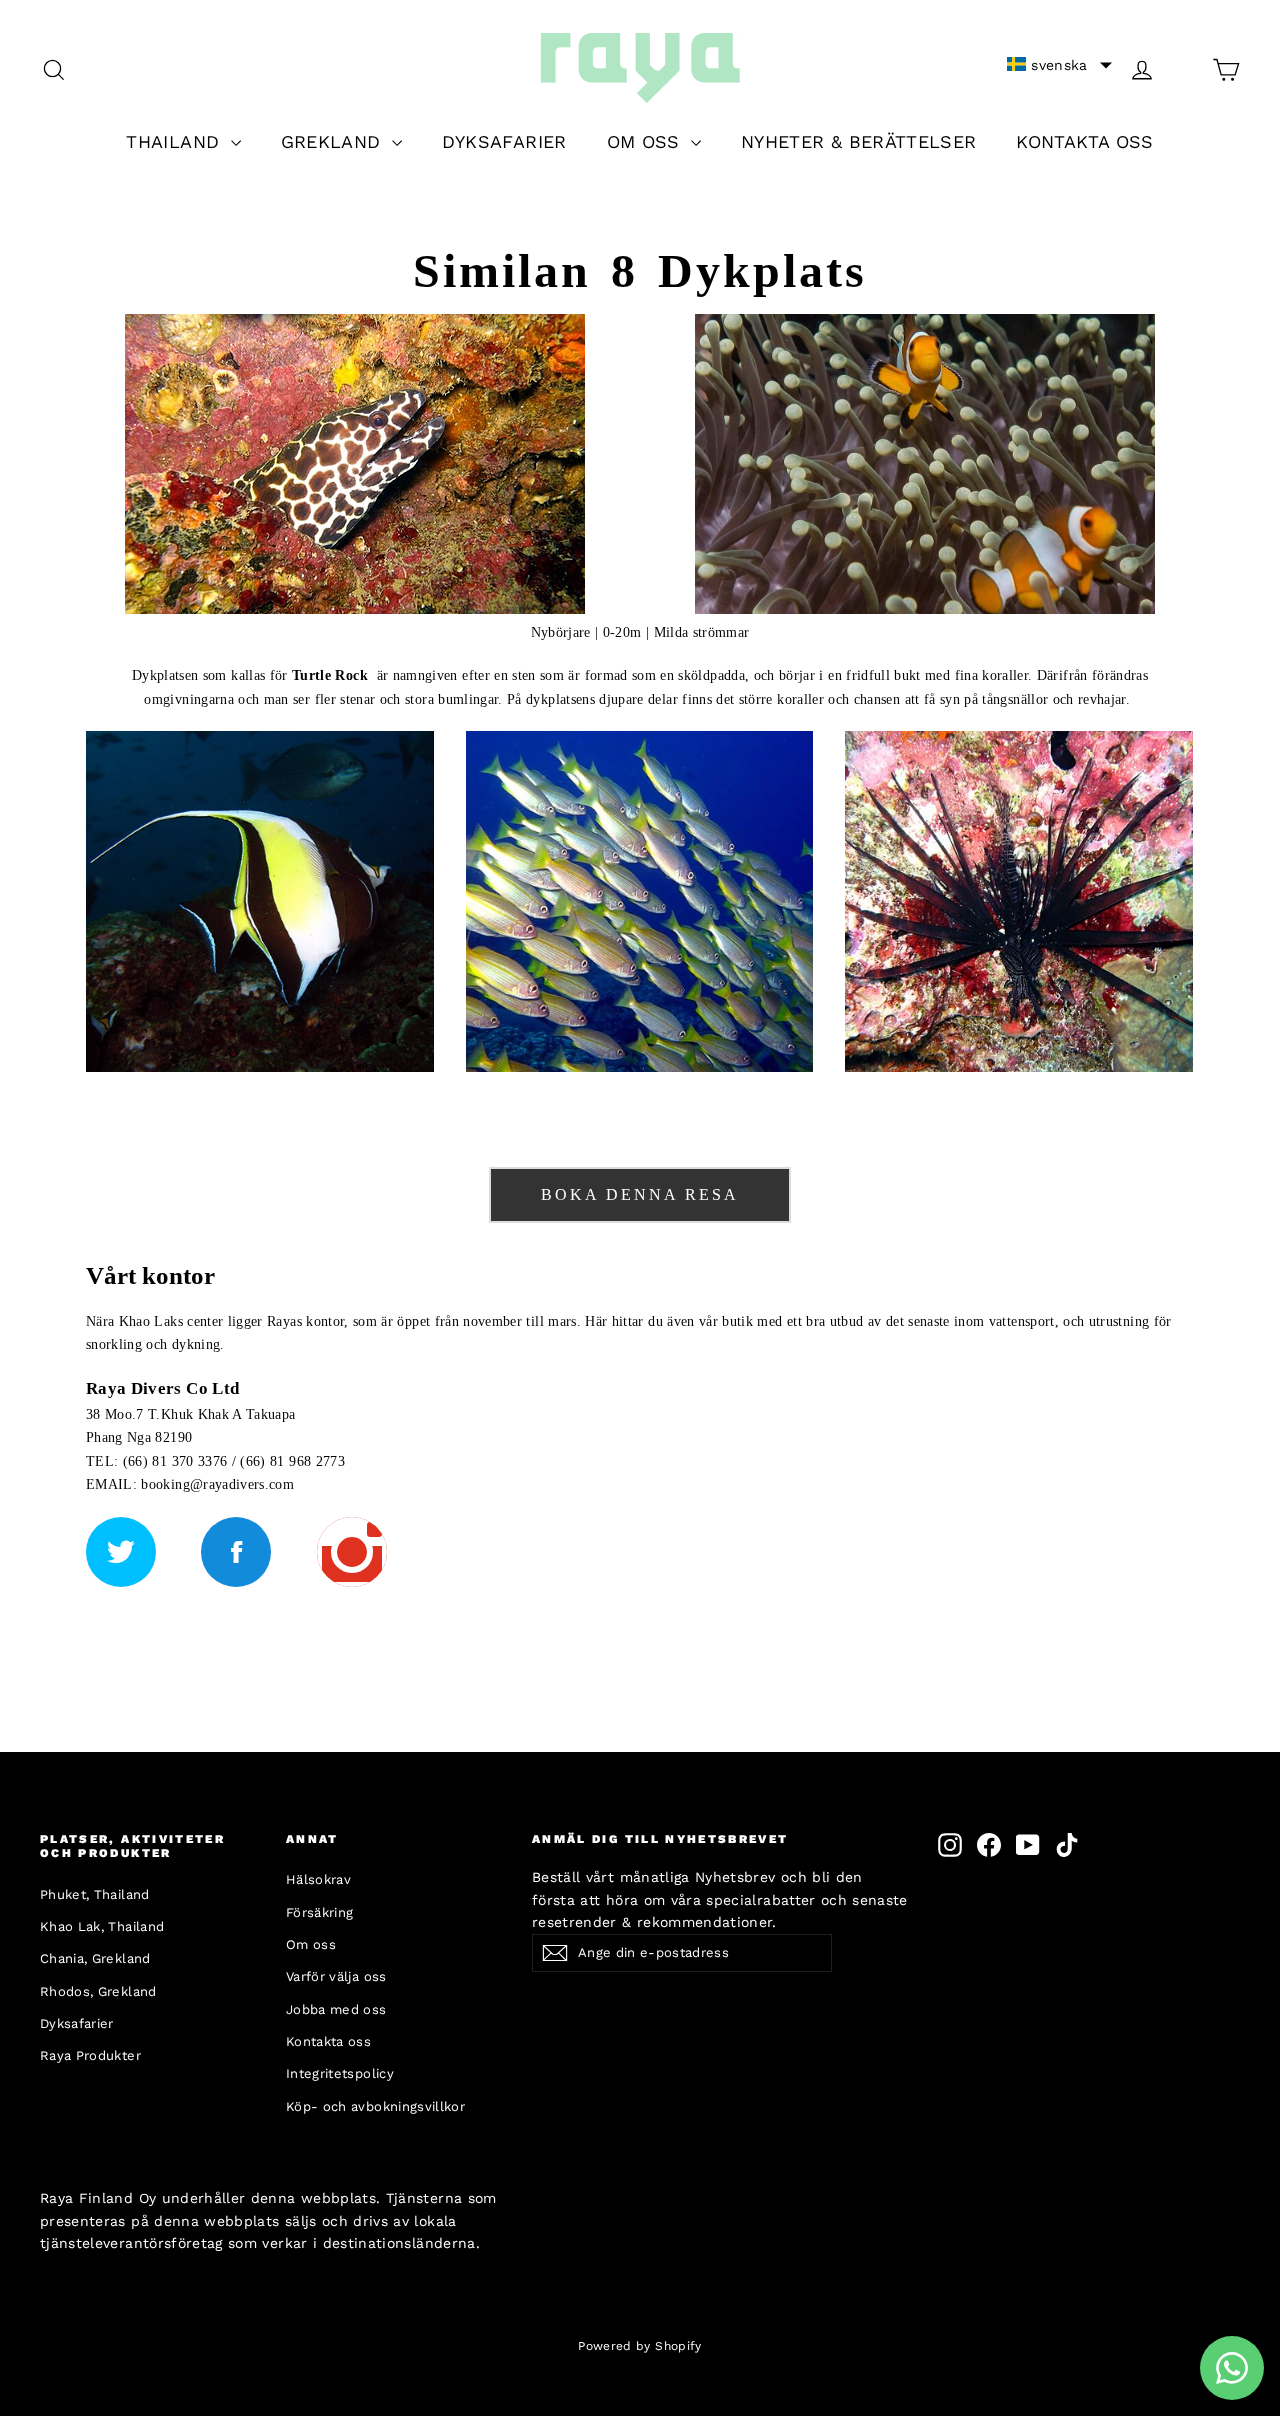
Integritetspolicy (340, 2073)
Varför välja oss (336, 1976)
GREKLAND (334, 141)
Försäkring (320, 1912)
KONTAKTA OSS (1084, 141)
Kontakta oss (328, 2041)
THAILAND (175, 141)
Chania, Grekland (95, 1958)
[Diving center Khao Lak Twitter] (121, 1552)
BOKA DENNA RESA (640, 1194)
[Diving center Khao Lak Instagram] (352, 1552)
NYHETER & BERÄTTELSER (858, 141)
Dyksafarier (77, 2023)
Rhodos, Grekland (98, 1991)
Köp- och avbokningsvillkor (375, 2106)
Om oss (311, 1944)
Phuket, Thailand (95, 1894)
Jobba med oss (336, 2009)
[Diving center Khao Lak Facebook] (236, 1552)
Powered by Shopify (639, 2346)
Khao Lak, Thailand (102, 1926)
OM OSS (646, 141)
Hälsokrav (318, 1879)
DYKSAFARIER (504, 141)
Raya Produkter (90, 2055)
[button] (1059, 65)
